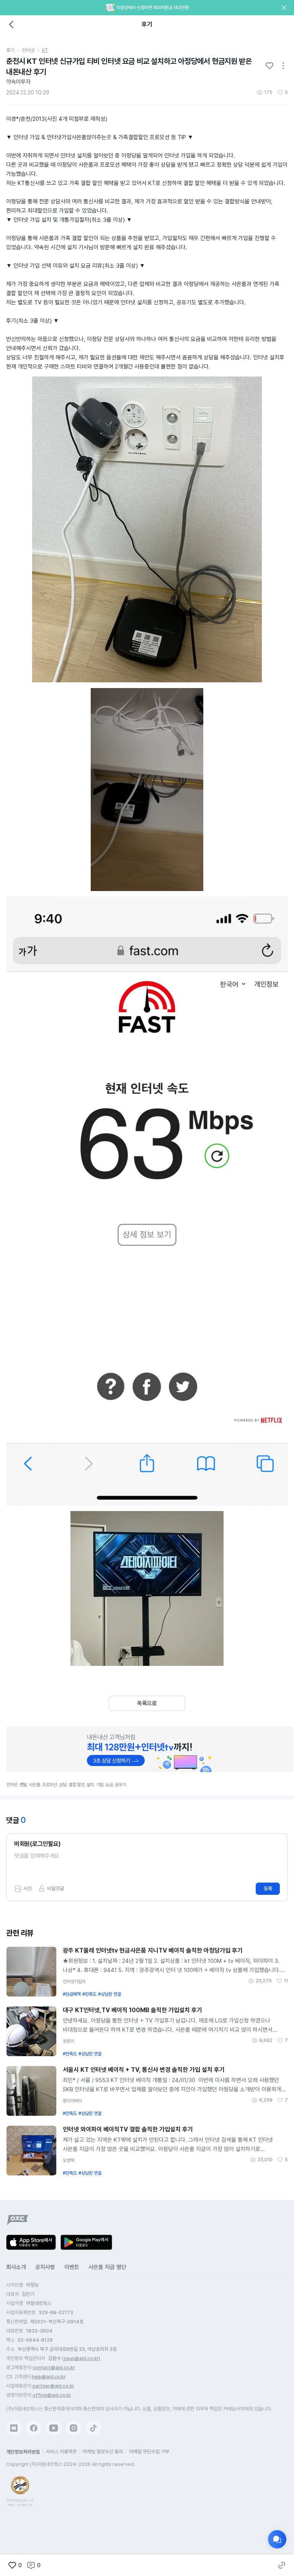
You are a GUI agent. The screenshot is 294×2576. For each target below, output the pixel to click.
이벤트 (72, 2267)
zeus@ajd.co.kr (81, 2358)
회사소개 (16, 2267)
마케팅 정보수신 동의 (103, 2452)
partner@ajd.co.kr (53, 2386)
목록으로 (147, 1703)
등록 (268, 1889)
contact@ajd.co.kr (54, 2367)
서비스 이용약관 (61, 2452)
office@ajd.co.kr (52, 2395)
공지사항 (45, 2267)
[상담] (277, 2539)
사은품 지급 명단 (107, 2267)
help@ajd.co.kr (49, 2377)
